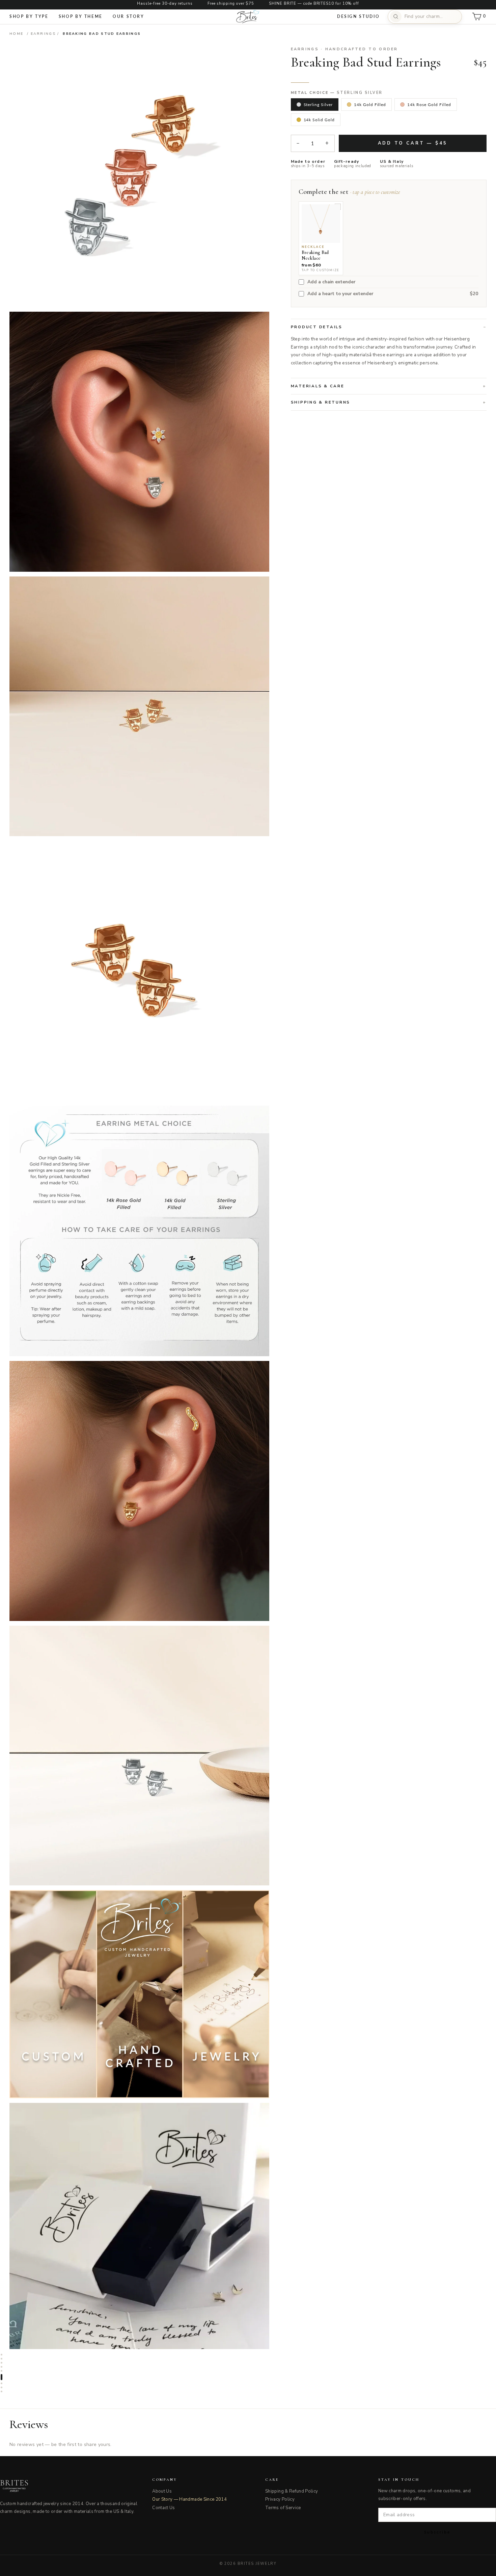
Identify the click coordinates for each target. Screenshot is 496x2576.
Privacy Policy (280, 2499)
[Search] (396, 17)
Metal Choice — (337, 93)
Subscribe (437, 2532)
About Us (162, 2491)
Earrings (43, 34)
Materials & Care (318, 386)
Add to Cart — (413, 143)
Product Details (317, 327)
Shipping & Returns (321, 402)
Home (16, 34)
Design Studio (358, 16)
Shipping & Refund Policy (292, 2491)
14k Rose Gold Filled (429, 105)
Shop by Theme (81, 16)
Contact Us (164, 2508)
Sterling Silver (318, 105)
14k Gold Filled (370, 105)
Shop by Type (29, 16)
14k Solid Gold (319, 120)
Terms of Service (283, 2508)
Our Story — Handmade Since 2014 (189, 2499)
